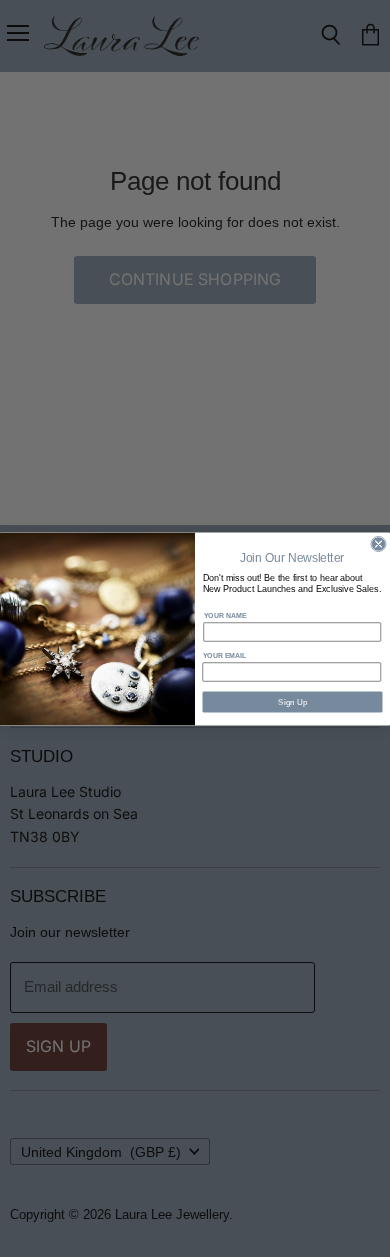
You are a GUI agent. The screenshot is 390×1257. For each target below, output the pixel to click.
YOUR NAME (225, 615)
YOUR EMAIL (225, 655)
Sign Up (292, 701)
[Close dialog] (378, 543)
